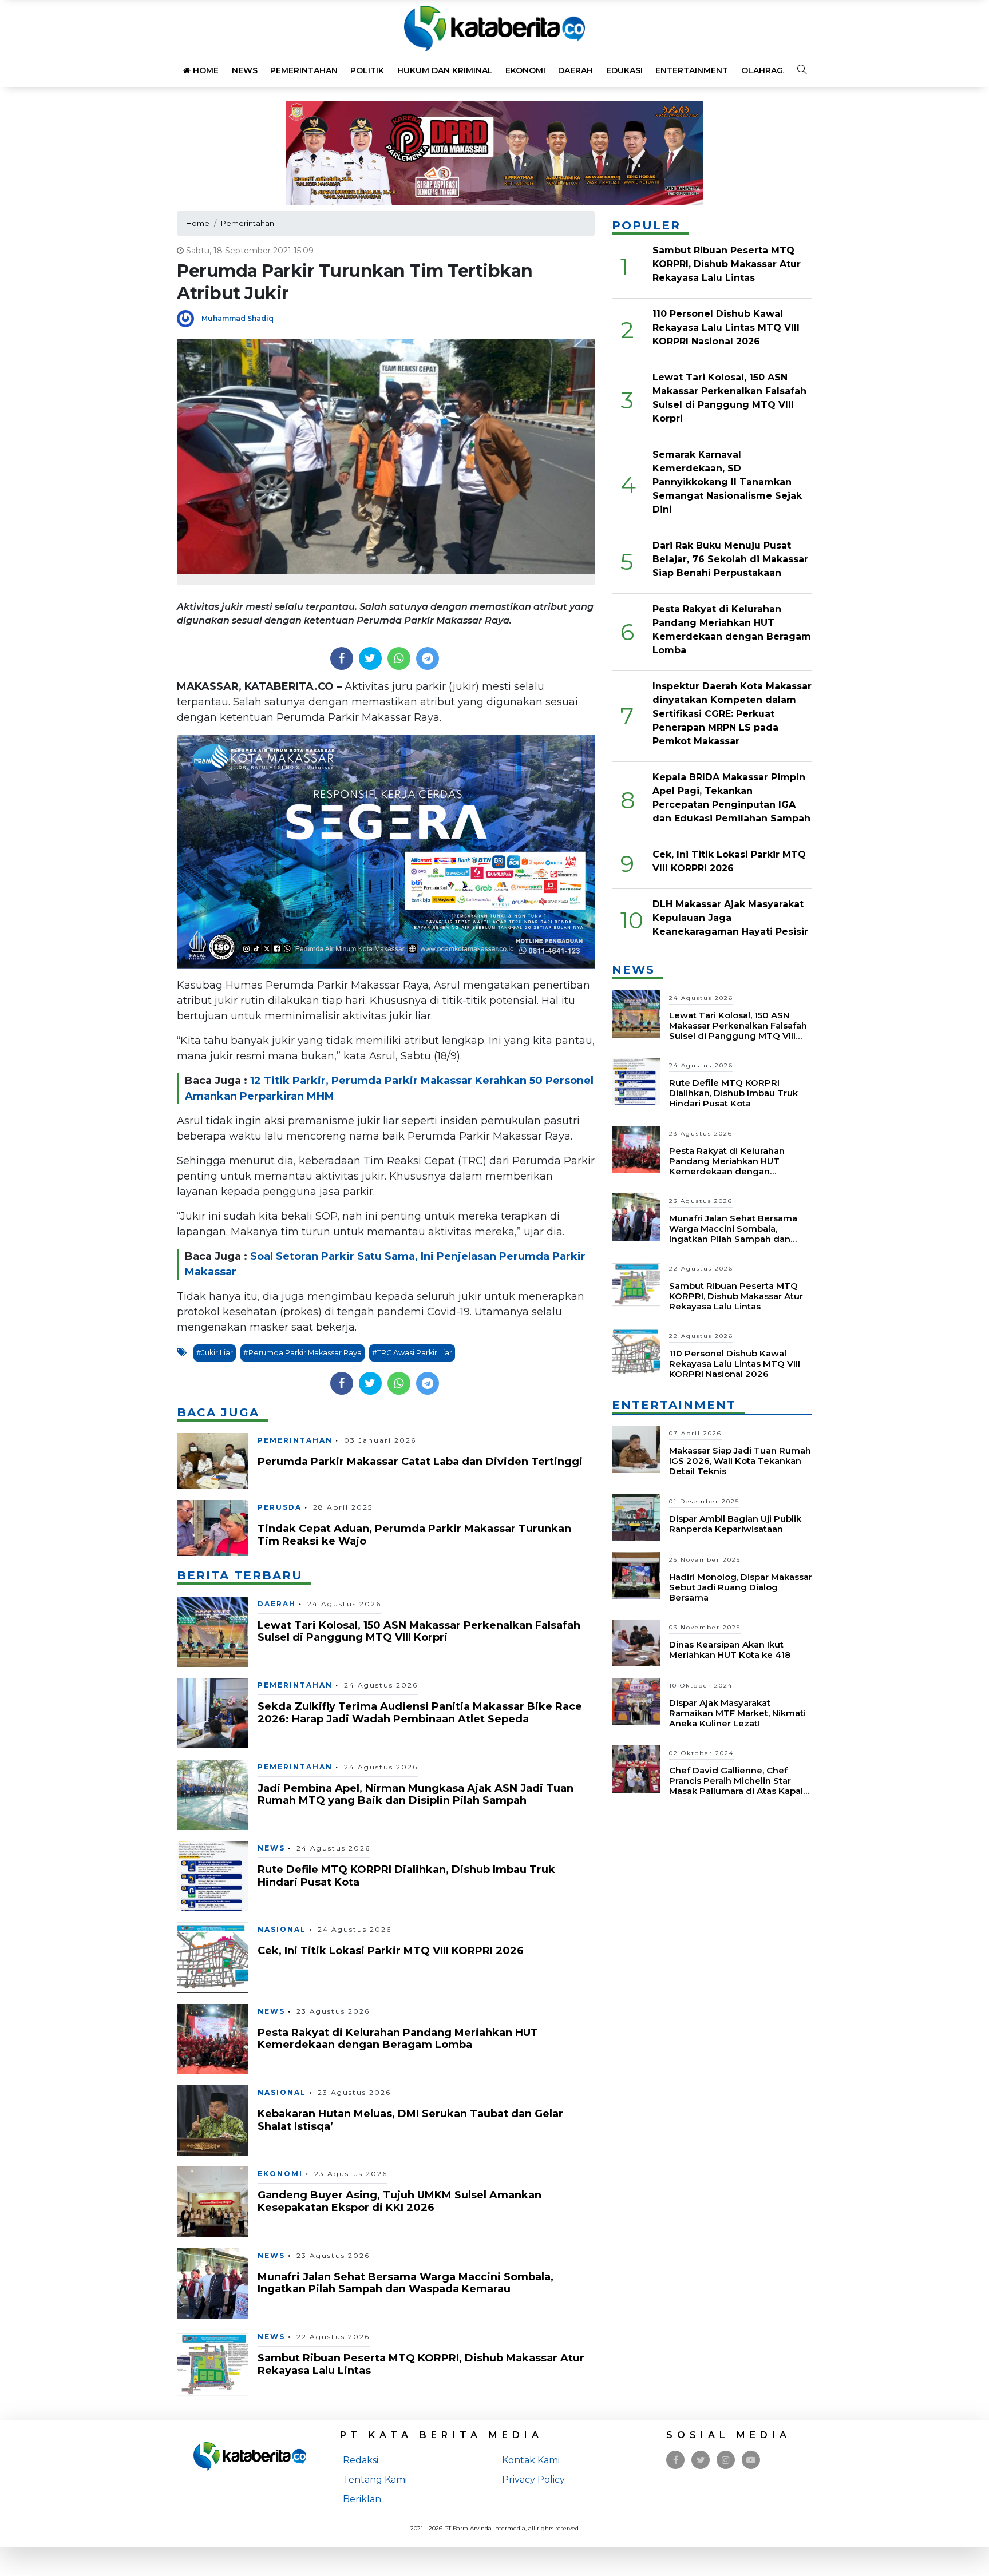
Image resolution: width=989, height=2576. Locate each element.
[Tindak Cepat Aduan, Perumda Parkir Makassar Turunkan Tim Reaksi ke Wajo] (213, 1527)
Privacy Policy (533, 2480)
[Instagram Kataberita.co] (726, 2460)
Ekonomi (525, 70)
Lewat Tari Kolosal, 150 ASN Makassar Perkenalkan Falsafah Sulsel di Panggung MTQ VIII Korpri (419, 1632)
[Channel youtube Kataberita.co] (751, 2460)
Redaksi (361, 2460)
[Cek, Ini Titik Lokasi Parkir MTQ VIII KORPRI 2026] (213, 1957)
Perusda (280, 1507)
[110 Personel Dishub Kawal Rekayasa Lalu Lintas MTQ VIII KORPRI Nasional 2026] (636, 1351)
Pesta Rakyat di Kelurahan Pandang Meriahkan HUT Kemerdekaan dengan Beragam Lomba (398, 2039)
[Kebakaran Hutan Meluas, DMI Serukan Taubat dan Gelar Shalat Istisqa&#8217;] (213, 2120)
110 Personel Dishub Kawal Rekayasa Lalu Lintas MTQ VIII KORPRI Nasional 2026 (726, 328)
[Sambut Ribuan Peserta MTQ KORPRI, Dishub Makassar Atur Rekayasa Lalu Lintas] (213, 2364)
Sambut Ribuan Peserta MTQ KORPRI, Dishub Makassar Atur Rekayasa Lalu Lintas (421, 2364)
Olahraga (765, 70)
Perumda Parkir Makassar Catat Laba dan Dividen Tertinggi (420, 1462)
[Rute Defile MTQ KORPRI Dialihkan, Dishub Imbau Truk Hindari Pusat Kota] (213, 1876)
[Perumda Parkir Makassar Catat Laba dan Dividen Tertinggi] (213, 1460)
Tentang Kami (375, 2480)
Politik (367, 70)
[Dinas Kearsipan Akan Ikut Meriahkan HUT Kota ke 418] (636, 1642)
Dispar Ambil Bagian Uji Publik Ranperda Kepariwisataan (735, 1524)
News (245, 70)
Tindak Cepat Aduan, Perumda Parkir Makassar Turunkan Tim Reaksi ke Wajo (414, 1535)
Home (205, 70)
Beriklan (362, 2499)
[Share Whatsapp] (399, 658)
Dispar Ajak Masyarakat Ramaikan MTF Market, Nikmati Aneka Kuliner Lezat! (737, 1713)
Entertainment (692, 70)
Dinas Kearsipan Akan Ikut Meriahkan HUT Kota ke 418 (730, 1650)
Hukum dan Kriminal (445, 70)
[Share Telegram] (428, 658)
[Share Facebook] (341, 658)
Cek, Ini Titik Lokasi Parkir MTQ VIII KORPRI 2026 (391, 1951)
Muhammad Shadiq (238, 318)
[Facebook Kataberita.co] (676, 2460)
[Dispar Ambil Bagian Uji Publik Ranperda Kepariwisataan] (636, 1516)
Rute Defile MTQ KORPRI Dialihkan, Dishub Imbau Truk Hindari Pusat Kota (406, 1876)
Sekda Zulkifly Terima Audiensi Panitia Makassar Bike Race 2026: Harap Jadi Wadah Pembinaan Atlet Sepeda (420, 1713)
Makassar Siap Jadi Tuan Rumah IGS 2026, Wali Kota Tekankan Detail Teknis (740, 1461)
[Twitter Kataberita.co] (701, 2460)
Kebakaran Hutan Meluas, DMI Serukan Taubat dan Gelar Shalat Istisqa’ (410, 2120)
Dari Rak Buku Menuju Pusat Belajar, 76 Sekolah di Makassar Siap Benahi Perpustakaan (730, 559)
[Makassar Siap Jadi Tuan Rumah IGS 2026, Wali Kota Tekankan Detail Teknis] (636, 1449)
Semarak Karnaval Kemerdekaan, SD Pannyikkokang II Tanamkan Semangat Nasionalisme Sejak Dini (727, 482)
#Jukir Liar (215, 1353)
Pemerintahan (304, 70)
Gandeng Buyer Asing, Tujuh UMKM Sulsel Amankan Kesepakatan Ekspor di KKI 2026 (399, 2201)
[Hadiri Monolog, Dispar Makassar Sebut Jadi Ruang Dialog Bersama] (636, 1575)
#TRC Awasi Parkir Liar (412, 1353)
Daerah (575, 70)
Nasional (282, 1929)
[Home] (494, 28)
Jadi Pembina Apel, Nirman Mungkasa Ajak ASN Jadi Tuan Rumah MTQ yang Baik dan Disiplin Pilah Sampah (416, 1795)
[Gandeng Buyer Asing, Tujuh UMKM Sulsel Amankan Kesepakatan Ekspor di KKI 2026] (213, 2201)
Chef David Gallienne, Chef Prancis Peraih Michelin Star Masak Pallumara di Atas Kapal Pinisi (736, 1786)
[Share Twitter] (370, 658)
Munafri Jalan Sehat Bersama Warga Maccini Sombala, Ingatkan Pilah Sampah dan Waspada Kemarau (406, 2283)
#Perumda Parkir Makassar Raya (302, 1353)
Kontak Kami (531, 2460)
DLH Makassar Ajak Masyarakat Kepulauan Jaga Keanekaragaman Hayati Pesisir (730, 918)
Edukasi (624, 70)
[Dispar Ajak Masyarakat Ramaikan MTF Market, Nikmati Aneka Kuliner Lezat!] (636, 1700)
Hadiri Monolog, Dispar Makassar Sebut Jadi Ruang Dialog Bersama (741, 1587)
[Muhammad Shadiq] (189, 318)
